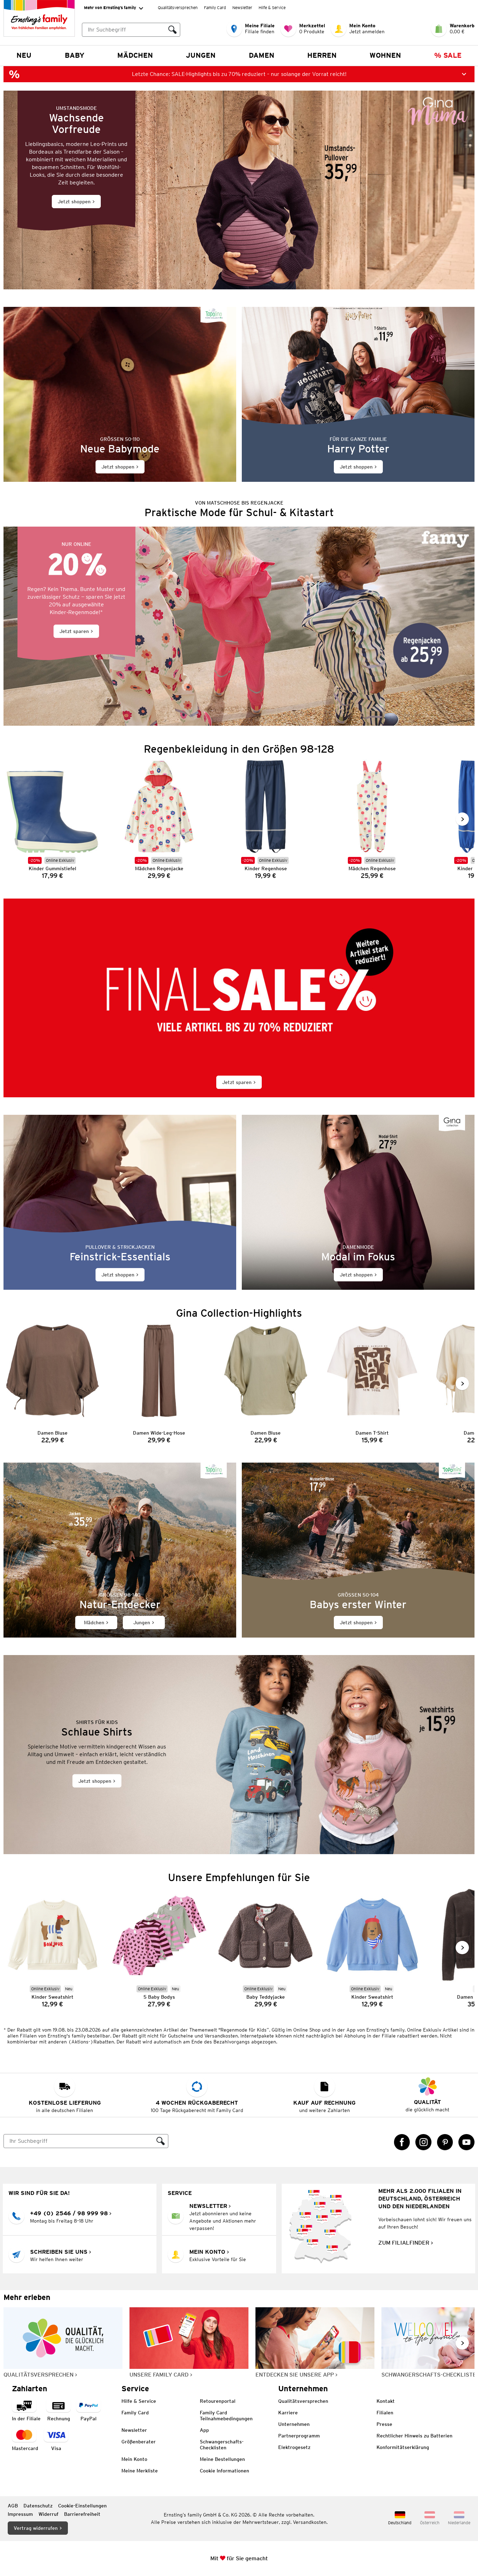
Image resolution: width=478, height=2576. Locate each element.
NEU (24, 55)
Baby (75, 55)
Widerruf (48, 2514)
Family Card (215, 8)
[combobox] (124, 30)
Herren (322, 55)
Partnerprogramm (299, 2436)
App (204, 2430)
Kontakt (386, 2401)
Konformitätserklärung (403, 2447)
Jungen (201, 55)
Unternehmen (294, 2424)
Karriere (288, 2413)
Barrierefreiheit (82, 2514)
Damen (262, 55)
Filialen (385, 2413)
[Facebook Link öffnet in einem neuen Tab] (402, 2142)
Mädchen (135, 55)
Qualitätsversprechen (178, 8)
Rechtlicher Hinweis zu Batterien (414, 2436)
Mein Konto (134, 2459)
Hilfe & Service (272, 8)
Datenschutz (38, 2506)
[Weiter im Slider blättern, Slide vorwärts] (462, 819)
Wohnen (385, 55)
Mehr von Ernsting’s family (110, 8)
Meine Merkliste (140, 2471)
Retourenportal (218, 2401)
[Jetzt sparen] (239, 626)
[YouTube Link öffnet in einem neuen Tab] (466, 2142)
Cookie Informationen (224, 2471)
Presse (384, 2424)
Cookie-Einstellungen (82, 2506)
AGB (13, 2506)
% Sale (448, 55)
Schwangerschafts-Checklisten (222, 2445)
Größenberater (139, 2442)
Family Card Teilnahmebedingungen (226, 2416)
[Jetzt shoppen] (239, 190)
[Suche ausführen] (173, 30)
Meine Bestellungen (222, 2459)
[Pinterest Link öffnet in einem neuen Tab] (445, 2142)
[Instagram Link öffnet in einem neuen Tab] (423, 2142)
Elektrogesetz (294, 2447)
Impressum (20, 2514)
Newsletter (242, 8)
